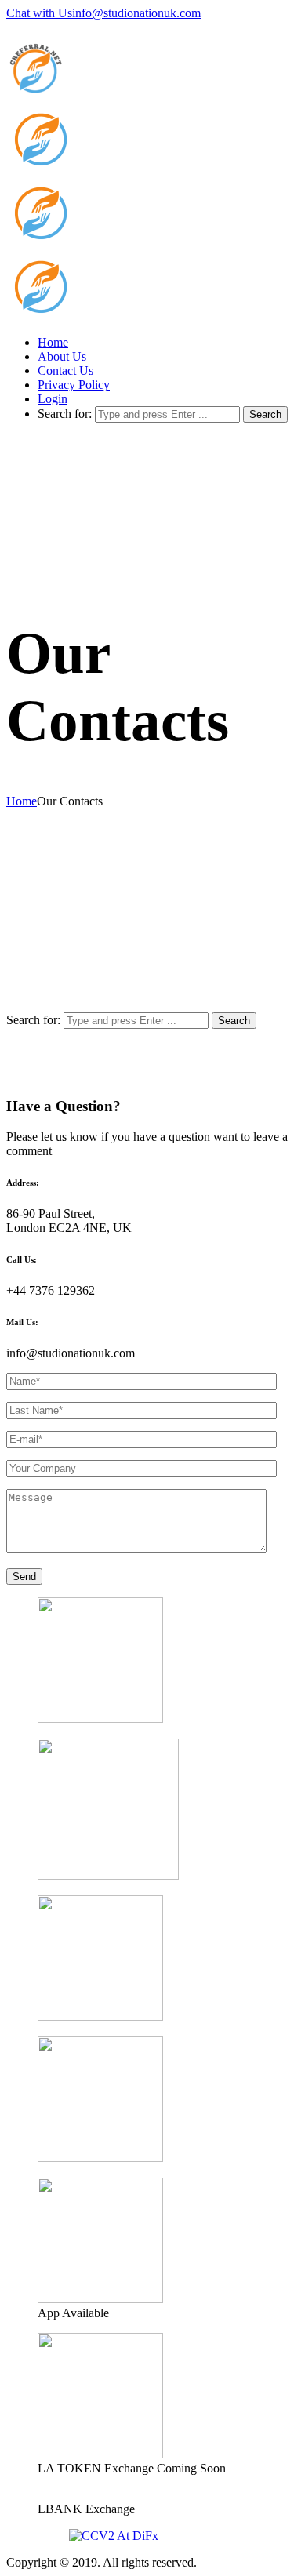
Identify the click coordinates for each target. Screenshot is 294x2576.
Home (53, 342)
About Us (62, 356)
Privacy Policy (74, 385)
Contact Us (65, 371)
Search (265, 414)
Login (53, 399)
